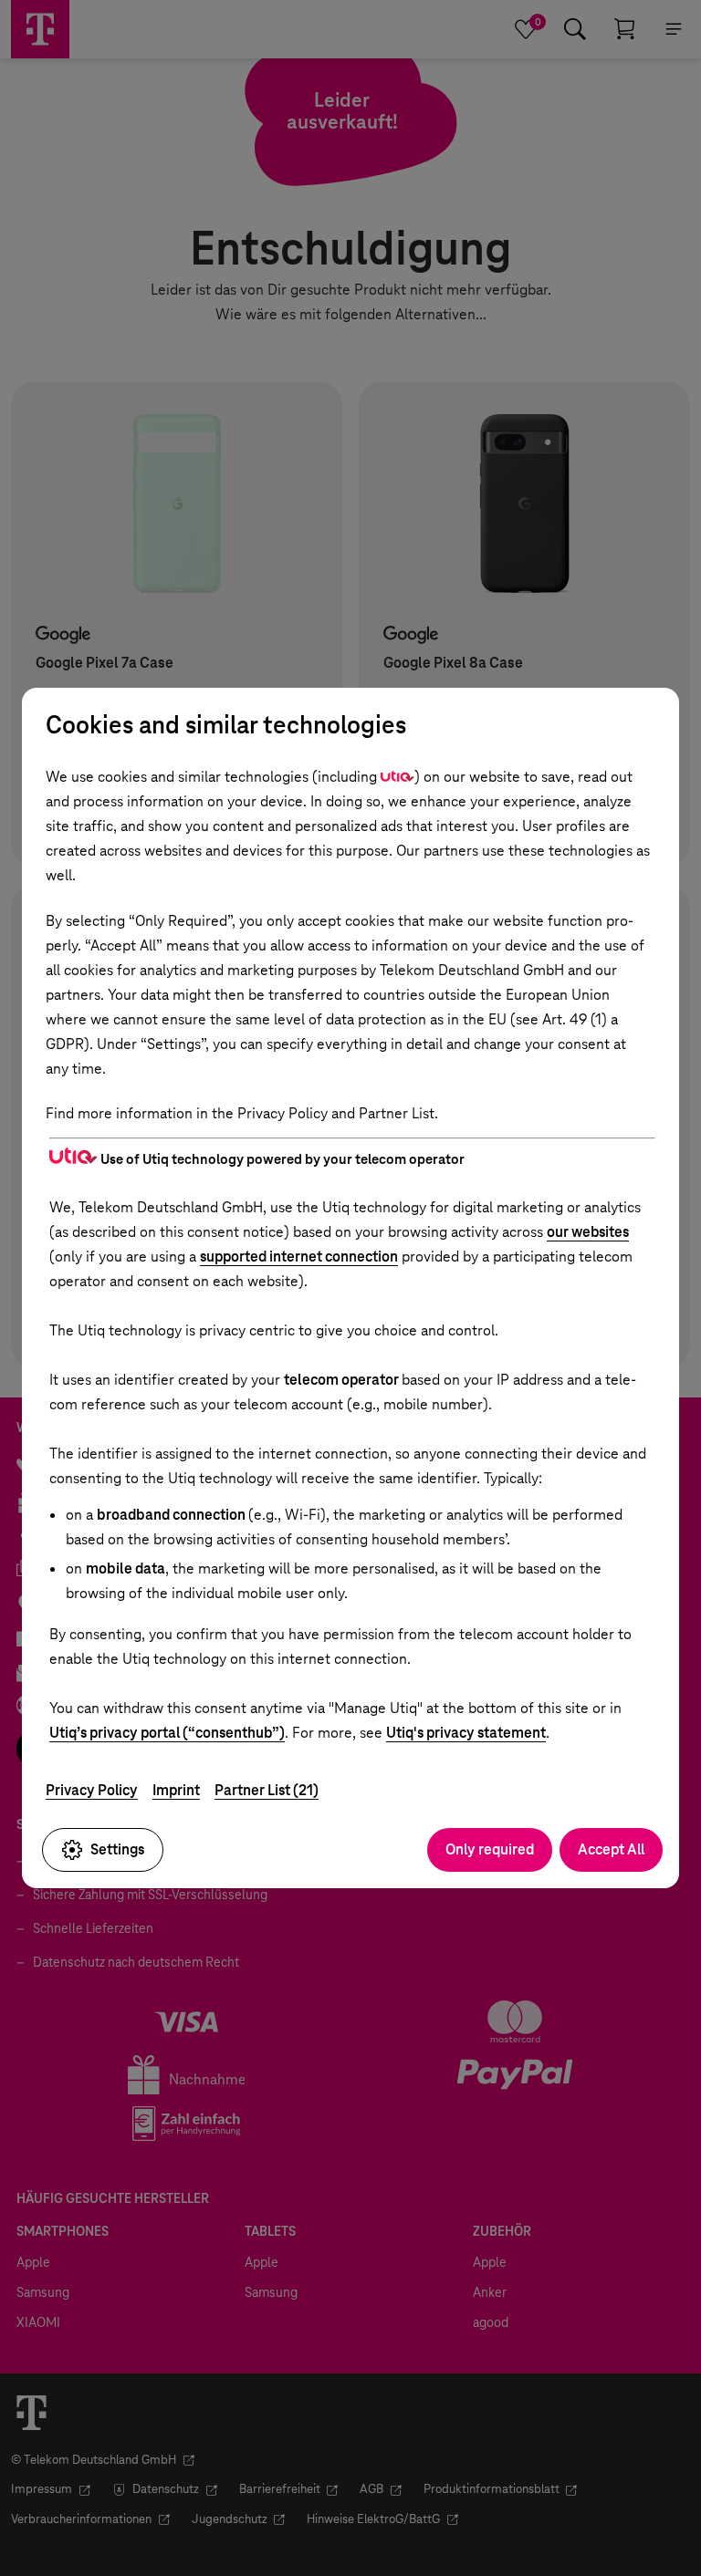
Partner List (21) (267, 1790)
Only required (490, 1849)
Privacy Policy (92, 1790)
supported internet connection (299, 1257)
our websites (588, 1232)
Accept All (611, 1849)
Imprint (176, 1790)
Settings (117, 1849)
